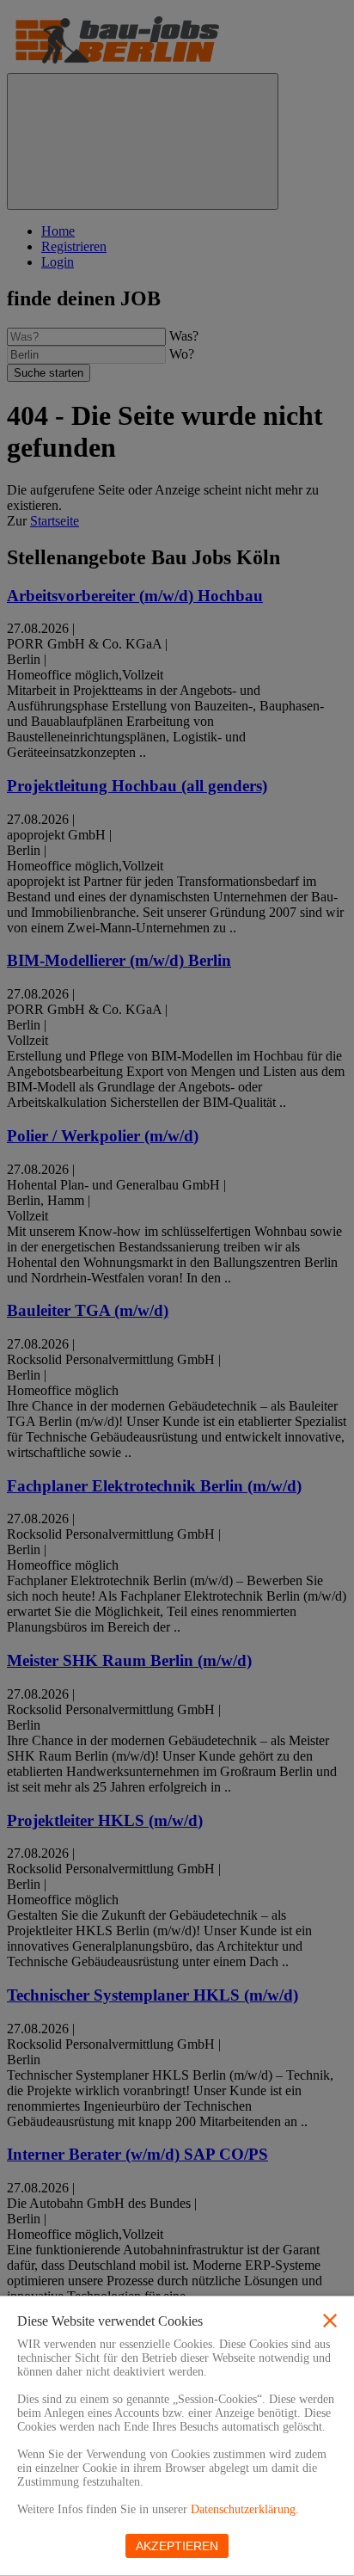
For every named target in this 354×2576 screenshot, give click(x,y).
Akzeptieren (177, 2546)
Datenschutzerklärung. (245, 2509)
